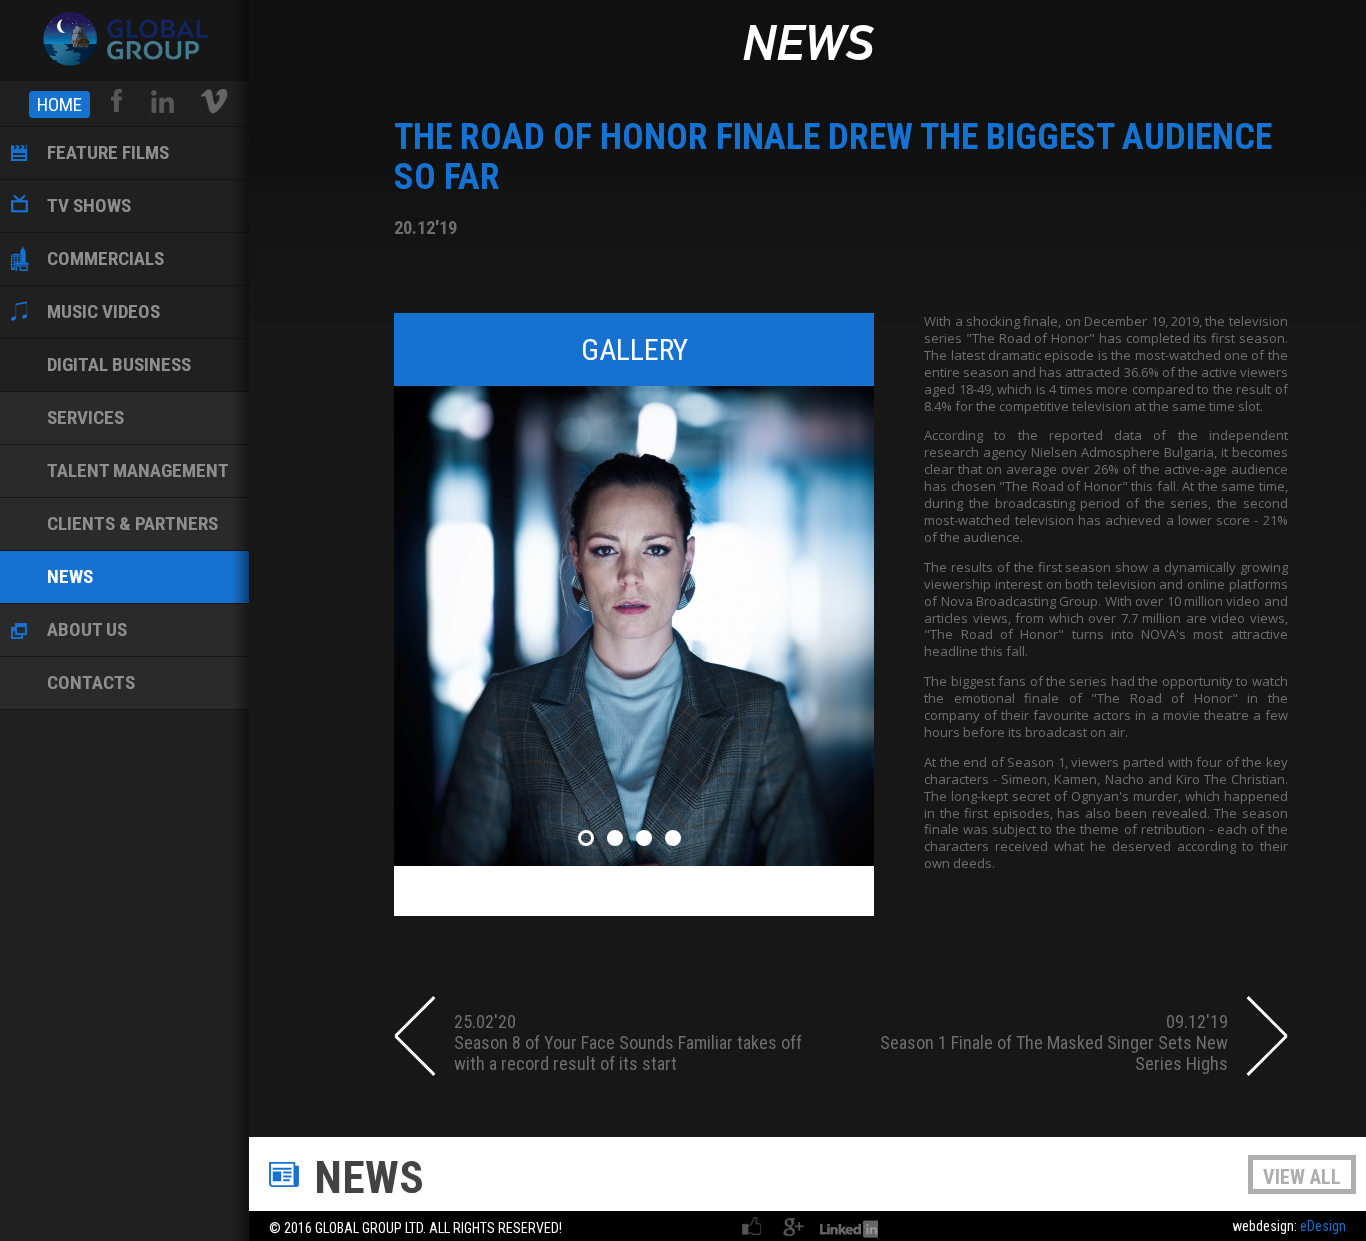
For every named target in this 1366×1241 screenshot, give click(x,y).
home (59, 104)
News (807, 46)
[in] (162, 101)
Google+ (793, 1226)
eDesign (1323, 1226)
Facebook (753, 1226)
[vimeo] (214, 101)
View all (1302, 1177)
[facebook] (118, 101)
